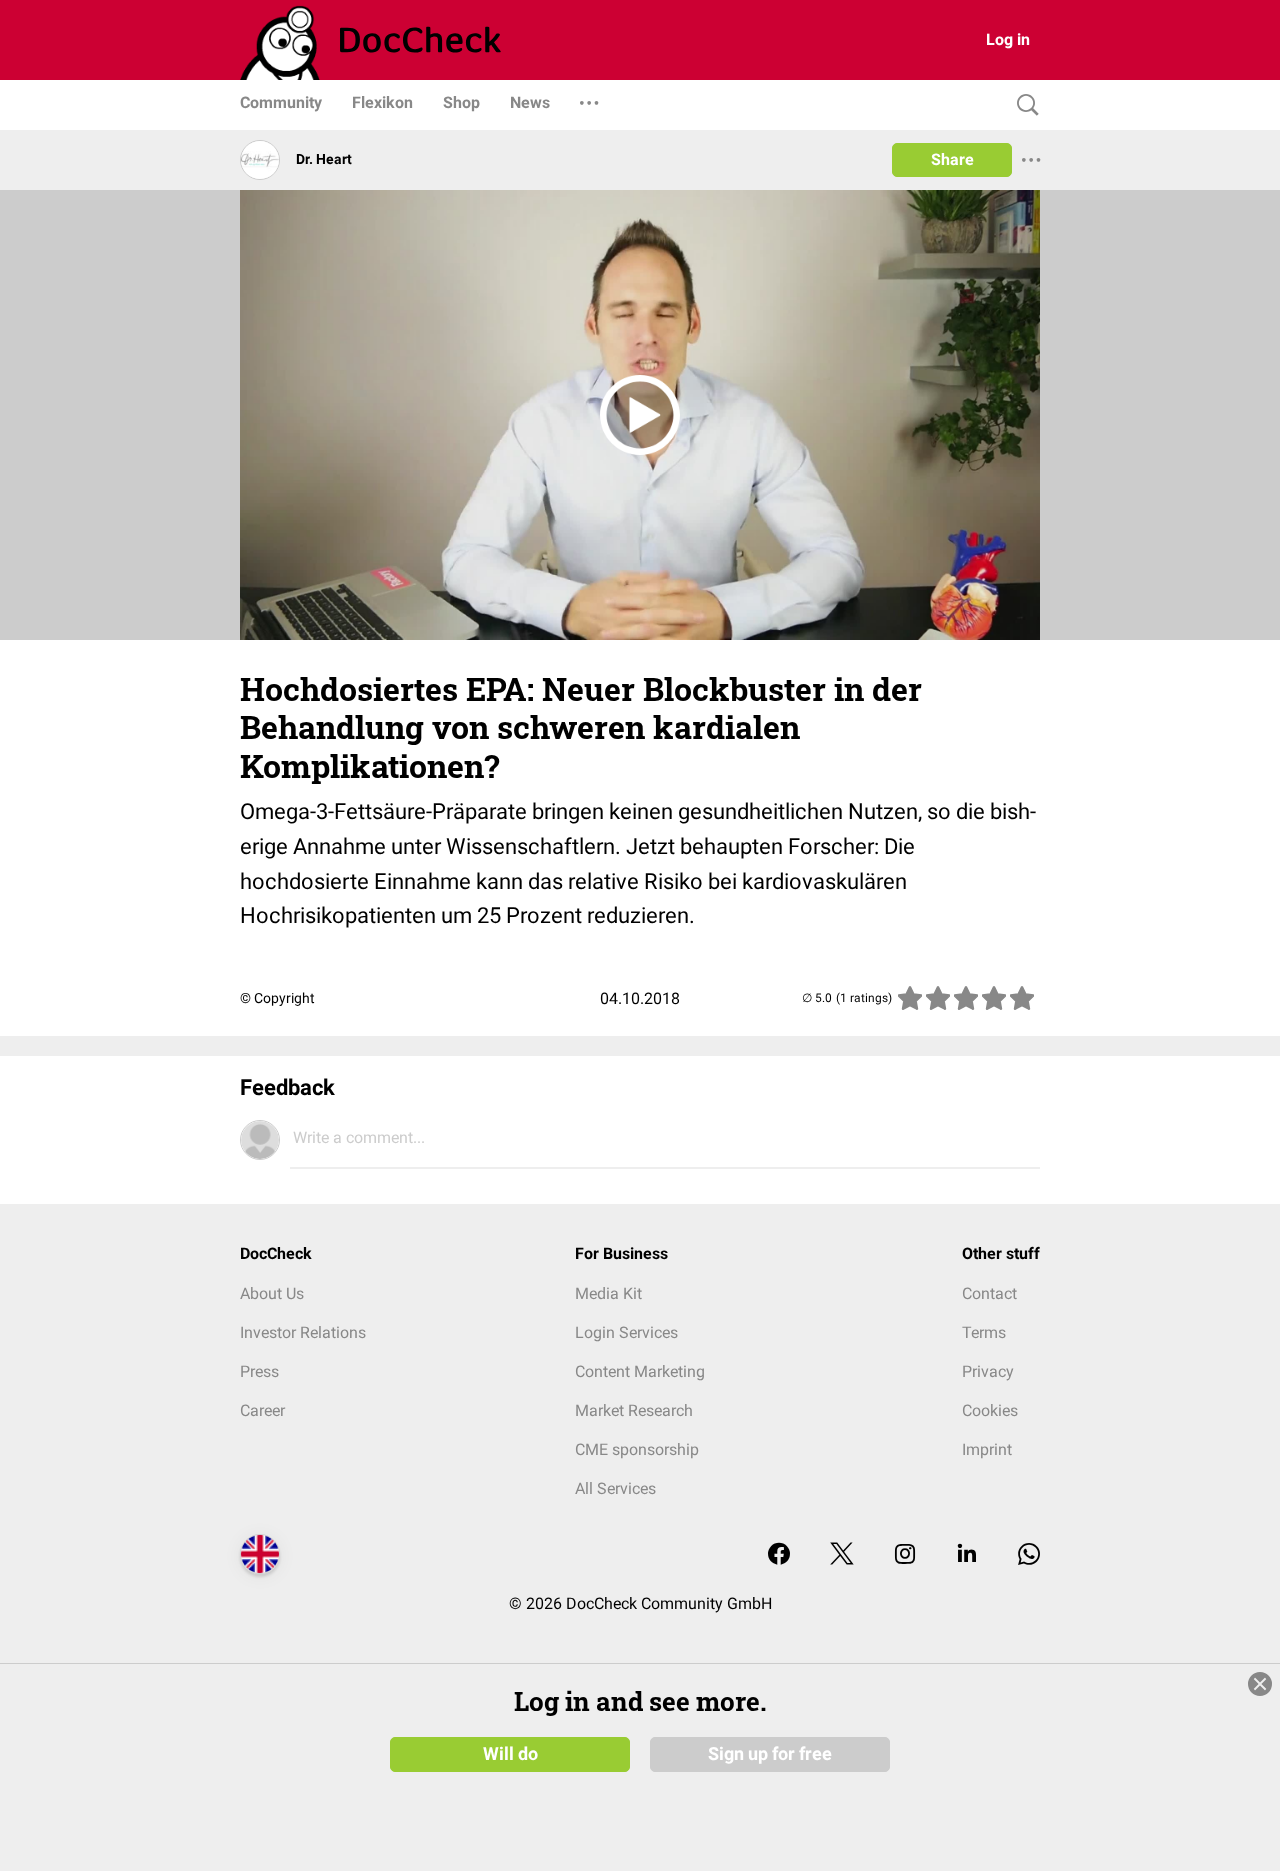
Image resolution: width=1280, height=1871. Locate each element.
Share (952, 159)
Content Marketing (640, 1371)
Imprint (987, 1449)
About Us (272, 1293)
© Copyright (277, 998)
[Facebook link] (779, 1555)
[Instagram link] (905, 1555)
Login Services (626, 1332)
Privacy (988, 1371)
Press (259, 1371)
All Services (615, 1488)
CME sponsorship (637, 1449)
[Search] (1023, 105)
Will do (510, 1754)
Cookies (990, 1410)
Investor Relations (303, 1332)
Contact (989, 1293)
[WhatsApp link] (1029, 1555)
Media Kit (608, 1293)
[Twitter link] (842, 1555)
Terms (984, 1332)
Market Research (634, 1410)
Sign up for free (770, 1754)
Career (262, 1410)
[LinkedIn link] (967, 1555)
